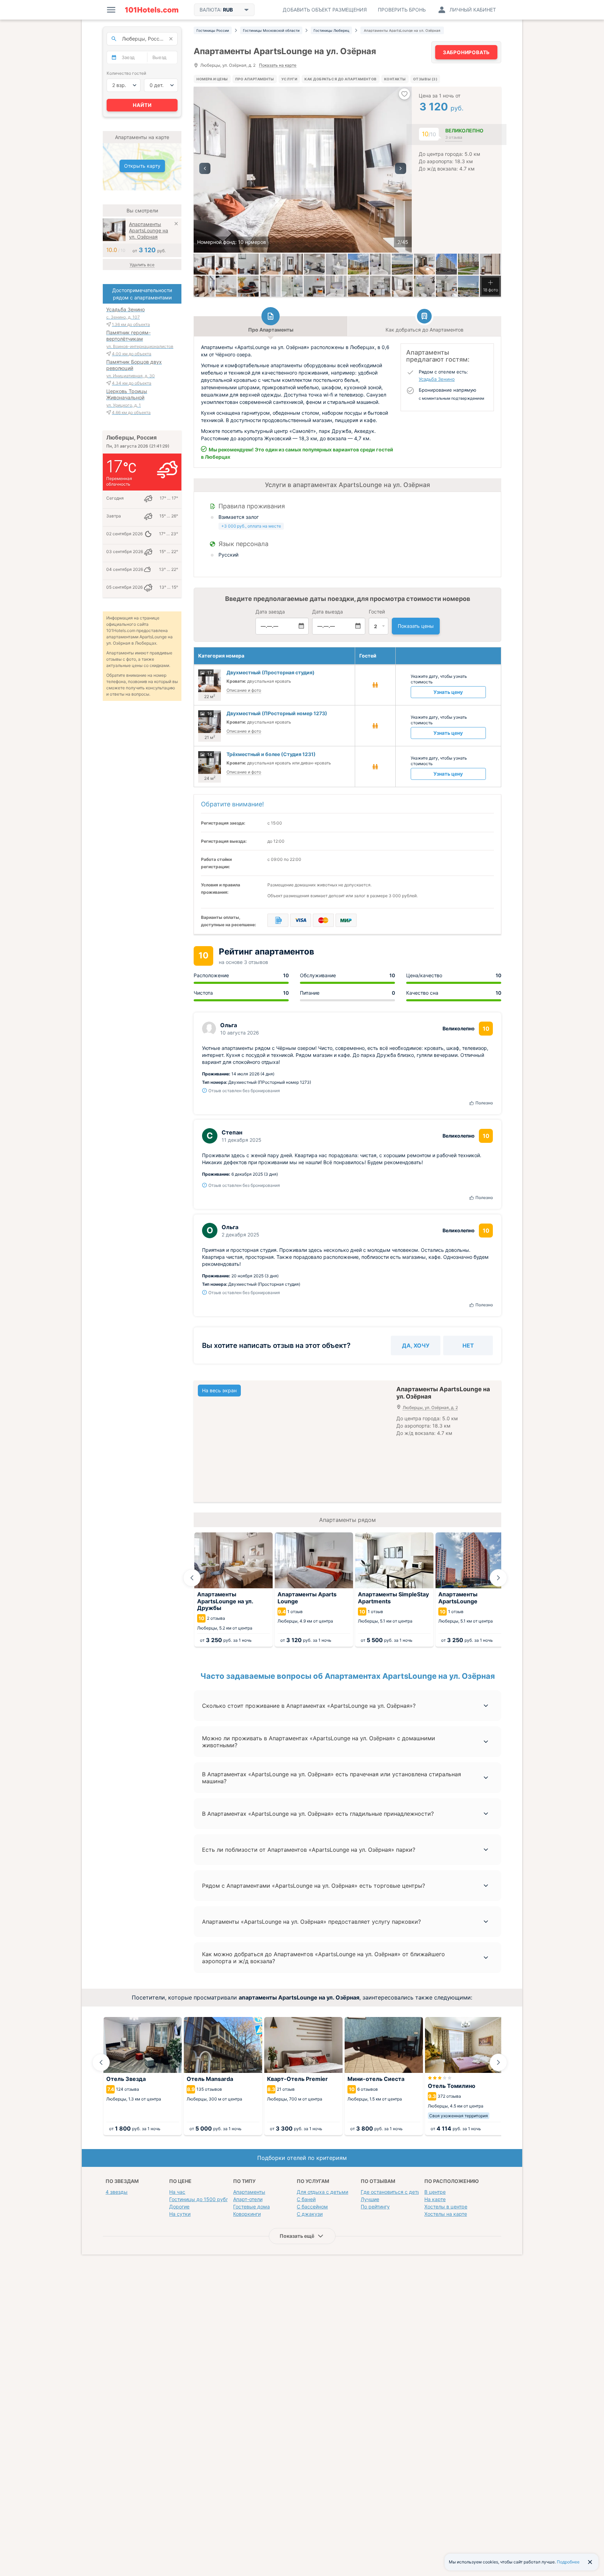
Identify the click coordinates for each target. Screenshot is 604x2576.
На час (177, 2192)
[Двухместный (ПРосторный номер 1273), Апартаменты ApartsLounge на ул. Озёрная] (248, 286)
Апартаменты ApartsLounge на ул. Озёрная (149, 230)
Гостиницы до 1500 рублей (202, 2199)
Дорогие (179, 2207)
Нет (468, 1345)
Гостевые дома (251, 2207)
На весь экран (219, 1390)
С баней (306, 2199)
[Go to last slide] (192, 1578)
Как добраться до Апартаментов (340, 79)
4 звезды (117, 2192)
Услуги (289, 79)
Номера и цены (212, 79)
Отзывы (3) (425, 79)
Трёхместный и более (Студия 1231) (271, 754)
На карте (435, 2199)
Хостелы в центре (446, 2207)
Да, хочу (416, 1345)
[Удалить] (176, 224)
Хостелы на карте (446, 2214)
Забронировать (466, 52)
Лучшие (370, 2199)
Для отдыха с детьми (322, 2192)
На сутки (180, 2214)
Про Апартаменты (255, 79)
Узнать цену (448, 692)
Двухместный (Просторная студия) (271, 672)
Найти (142, 105)
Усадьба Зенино (437, 379)
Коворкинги (247, 2214)
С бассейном (312, 2207)
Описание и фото (244, 690)
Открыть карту (142, 166)
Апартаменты (249, 2192)
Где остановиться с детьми (394, 2192)
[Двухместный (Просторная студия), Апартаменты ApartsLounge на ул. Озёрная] (226, 264)
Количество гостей (126, 73)
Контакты (395, 79)
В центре (435, 2192)
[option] (303, 170)
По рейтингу (375, 2207)
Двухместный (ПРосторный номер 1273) (277, 713)
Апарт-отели (248, 2199)
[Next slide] (498, 1578)
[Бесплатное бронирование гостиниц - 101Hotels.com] (152, 10)
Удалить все (142, 265)
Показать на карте (278, 66)
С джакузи (310, 2214)
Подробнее (568, 2562)
